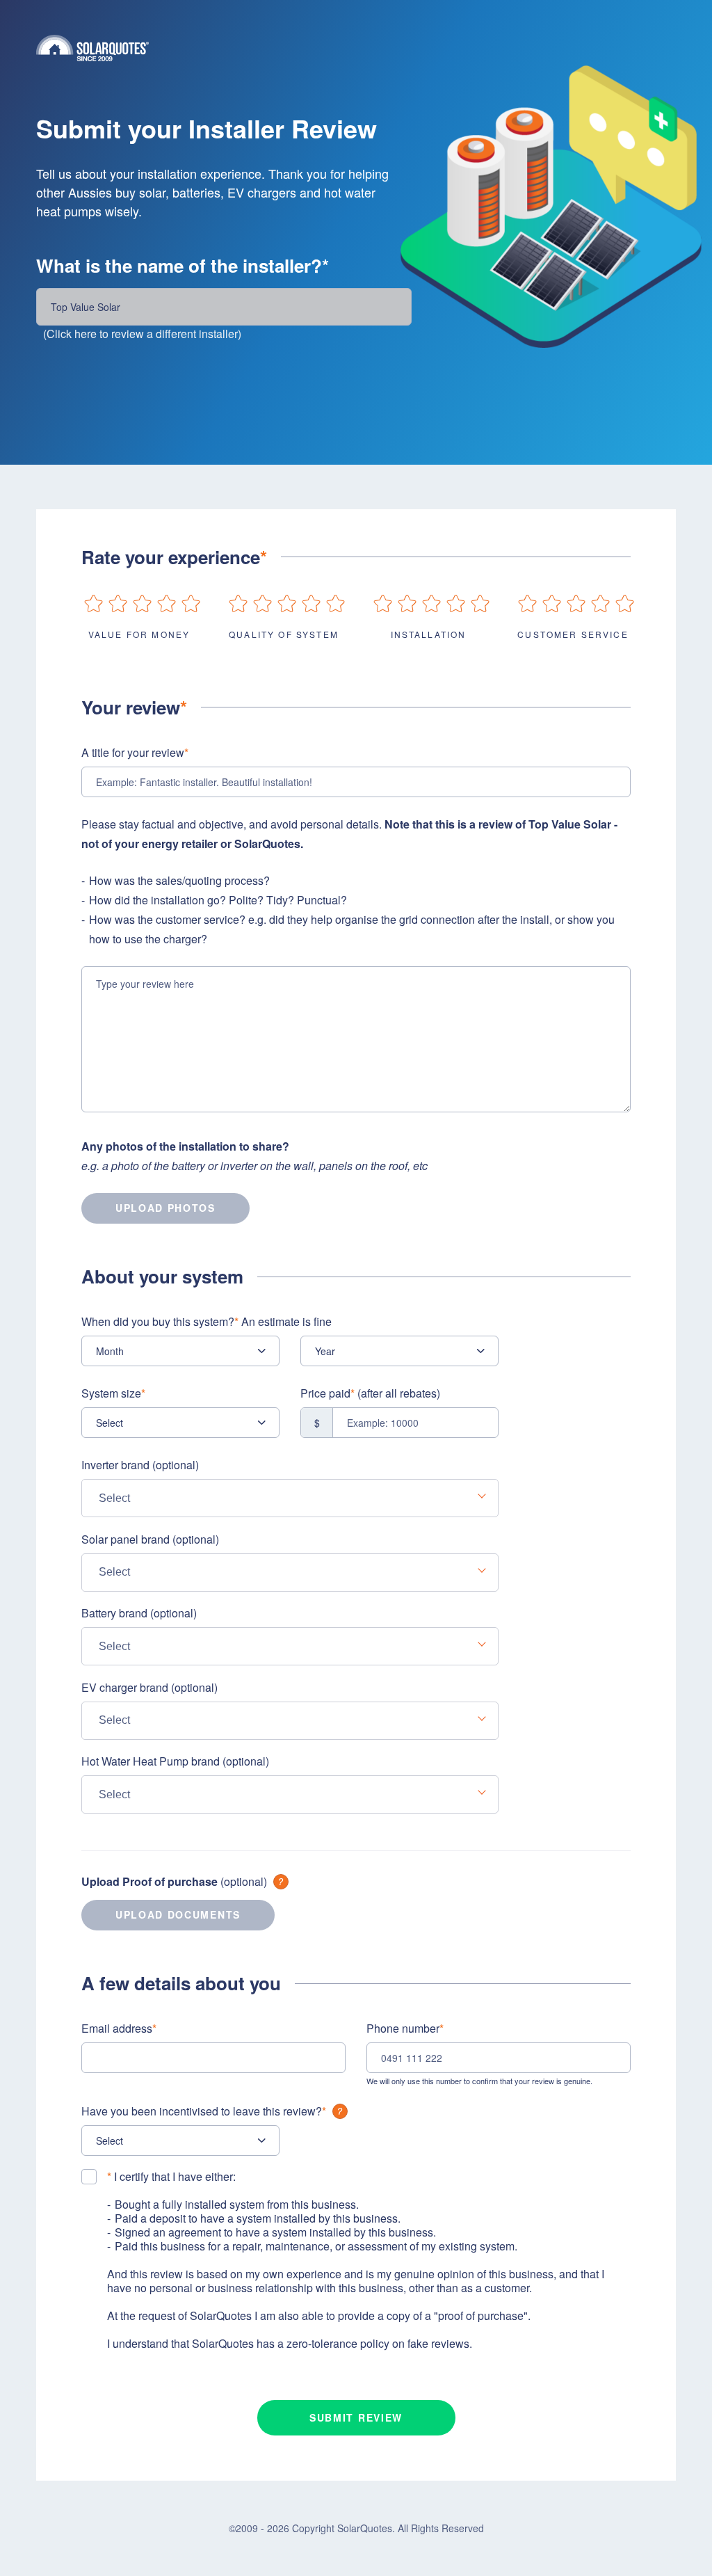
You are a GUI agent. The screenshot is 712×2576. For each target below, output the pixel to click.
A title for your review (135, 752)
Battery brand (139, 1613)
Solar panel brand (150, 1539)
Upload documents (178, 1914)
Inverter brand (140, 1465)
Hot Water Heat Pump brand (175, 1761)
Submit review (356, 2417)
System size (113, 1393)
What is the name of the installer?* (183, 266)
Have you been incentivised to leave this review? (204, 2111)
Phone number (405, 2028)
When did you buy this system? (207, 1321)
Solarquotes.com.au (356, 48)
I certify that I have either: (171, 2177)
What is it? (281, 1882)
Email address (119, 2028)
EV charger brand (149, 1687)
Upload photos (165, 1208)
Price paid (370, 1393)
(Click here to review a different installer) (142, 334)
